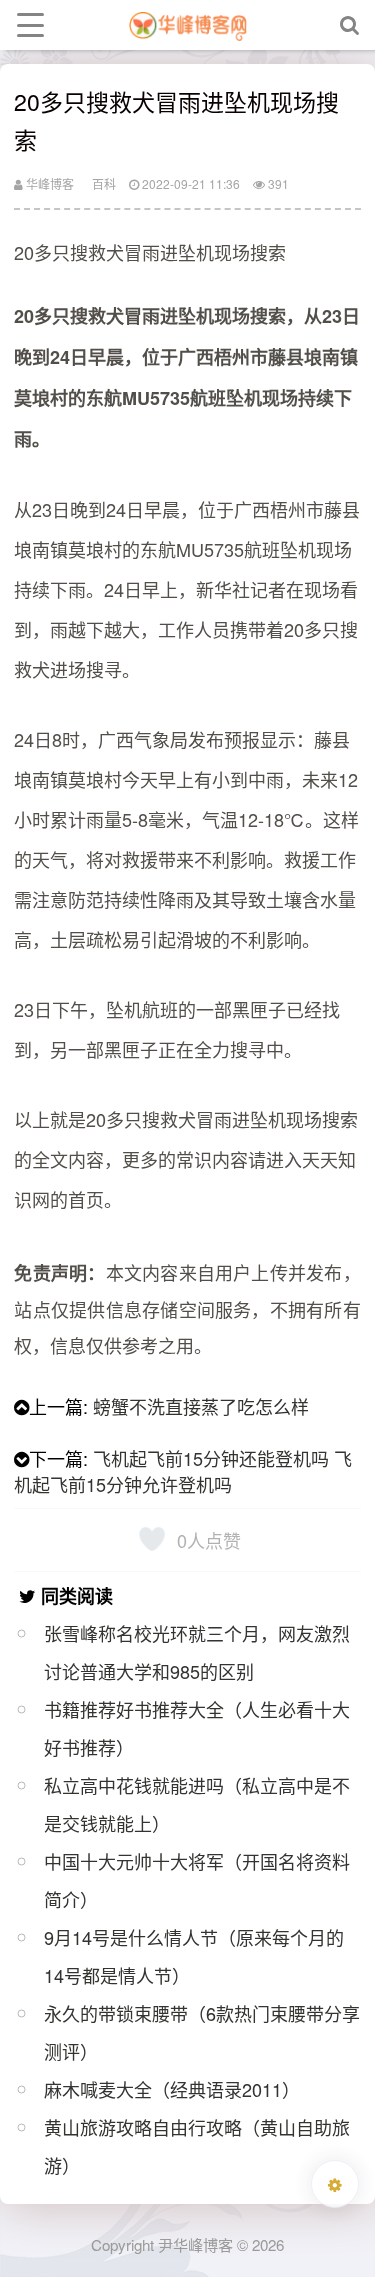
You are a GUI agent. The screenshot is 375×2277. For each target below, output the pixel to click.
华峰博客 (48, 183)
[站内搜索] (350, 25)
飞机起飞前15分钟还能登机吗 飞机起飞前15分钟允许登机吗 (183, 1471)
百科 (104, 183)
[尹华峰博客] (187, 25)
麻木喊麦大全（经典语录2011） (172, 2089)
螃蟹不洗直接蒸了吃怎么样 (201, 1406)
